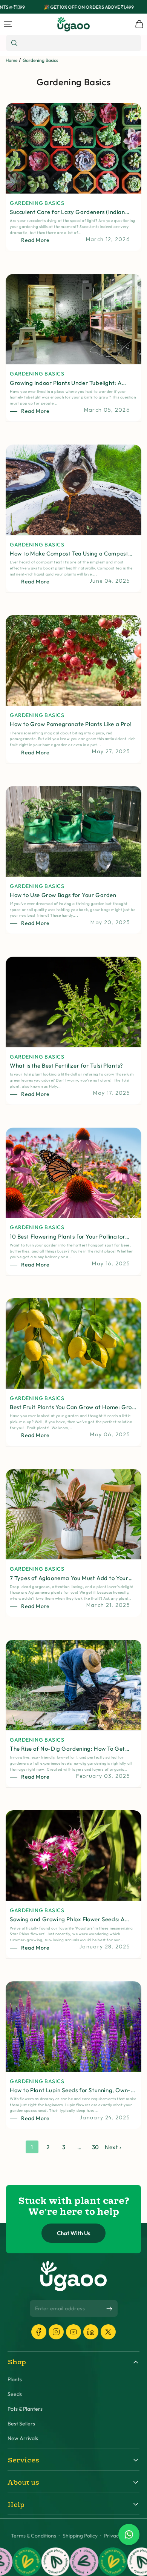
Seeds (15, 2394)
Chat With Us (74, 2233)
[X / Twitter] (108, 2332)
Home (11, 60)
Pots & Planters (25, 2409)
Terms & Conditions (34, 2536)
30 (96, 2147)
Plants (15, 2380)
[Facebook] (39, 2332)
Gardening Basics (40, 60)
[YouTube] (73, 2332)
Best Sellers (21, 2424)
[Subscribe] (109, 2309)
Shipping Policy (80, 2536)
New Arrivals (23, 2438)
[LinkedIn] (91, 2332)
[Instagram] (56, 2332)
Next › (113, 2147)
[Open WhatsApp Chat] (129, 2534)
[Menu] (8, 24)
